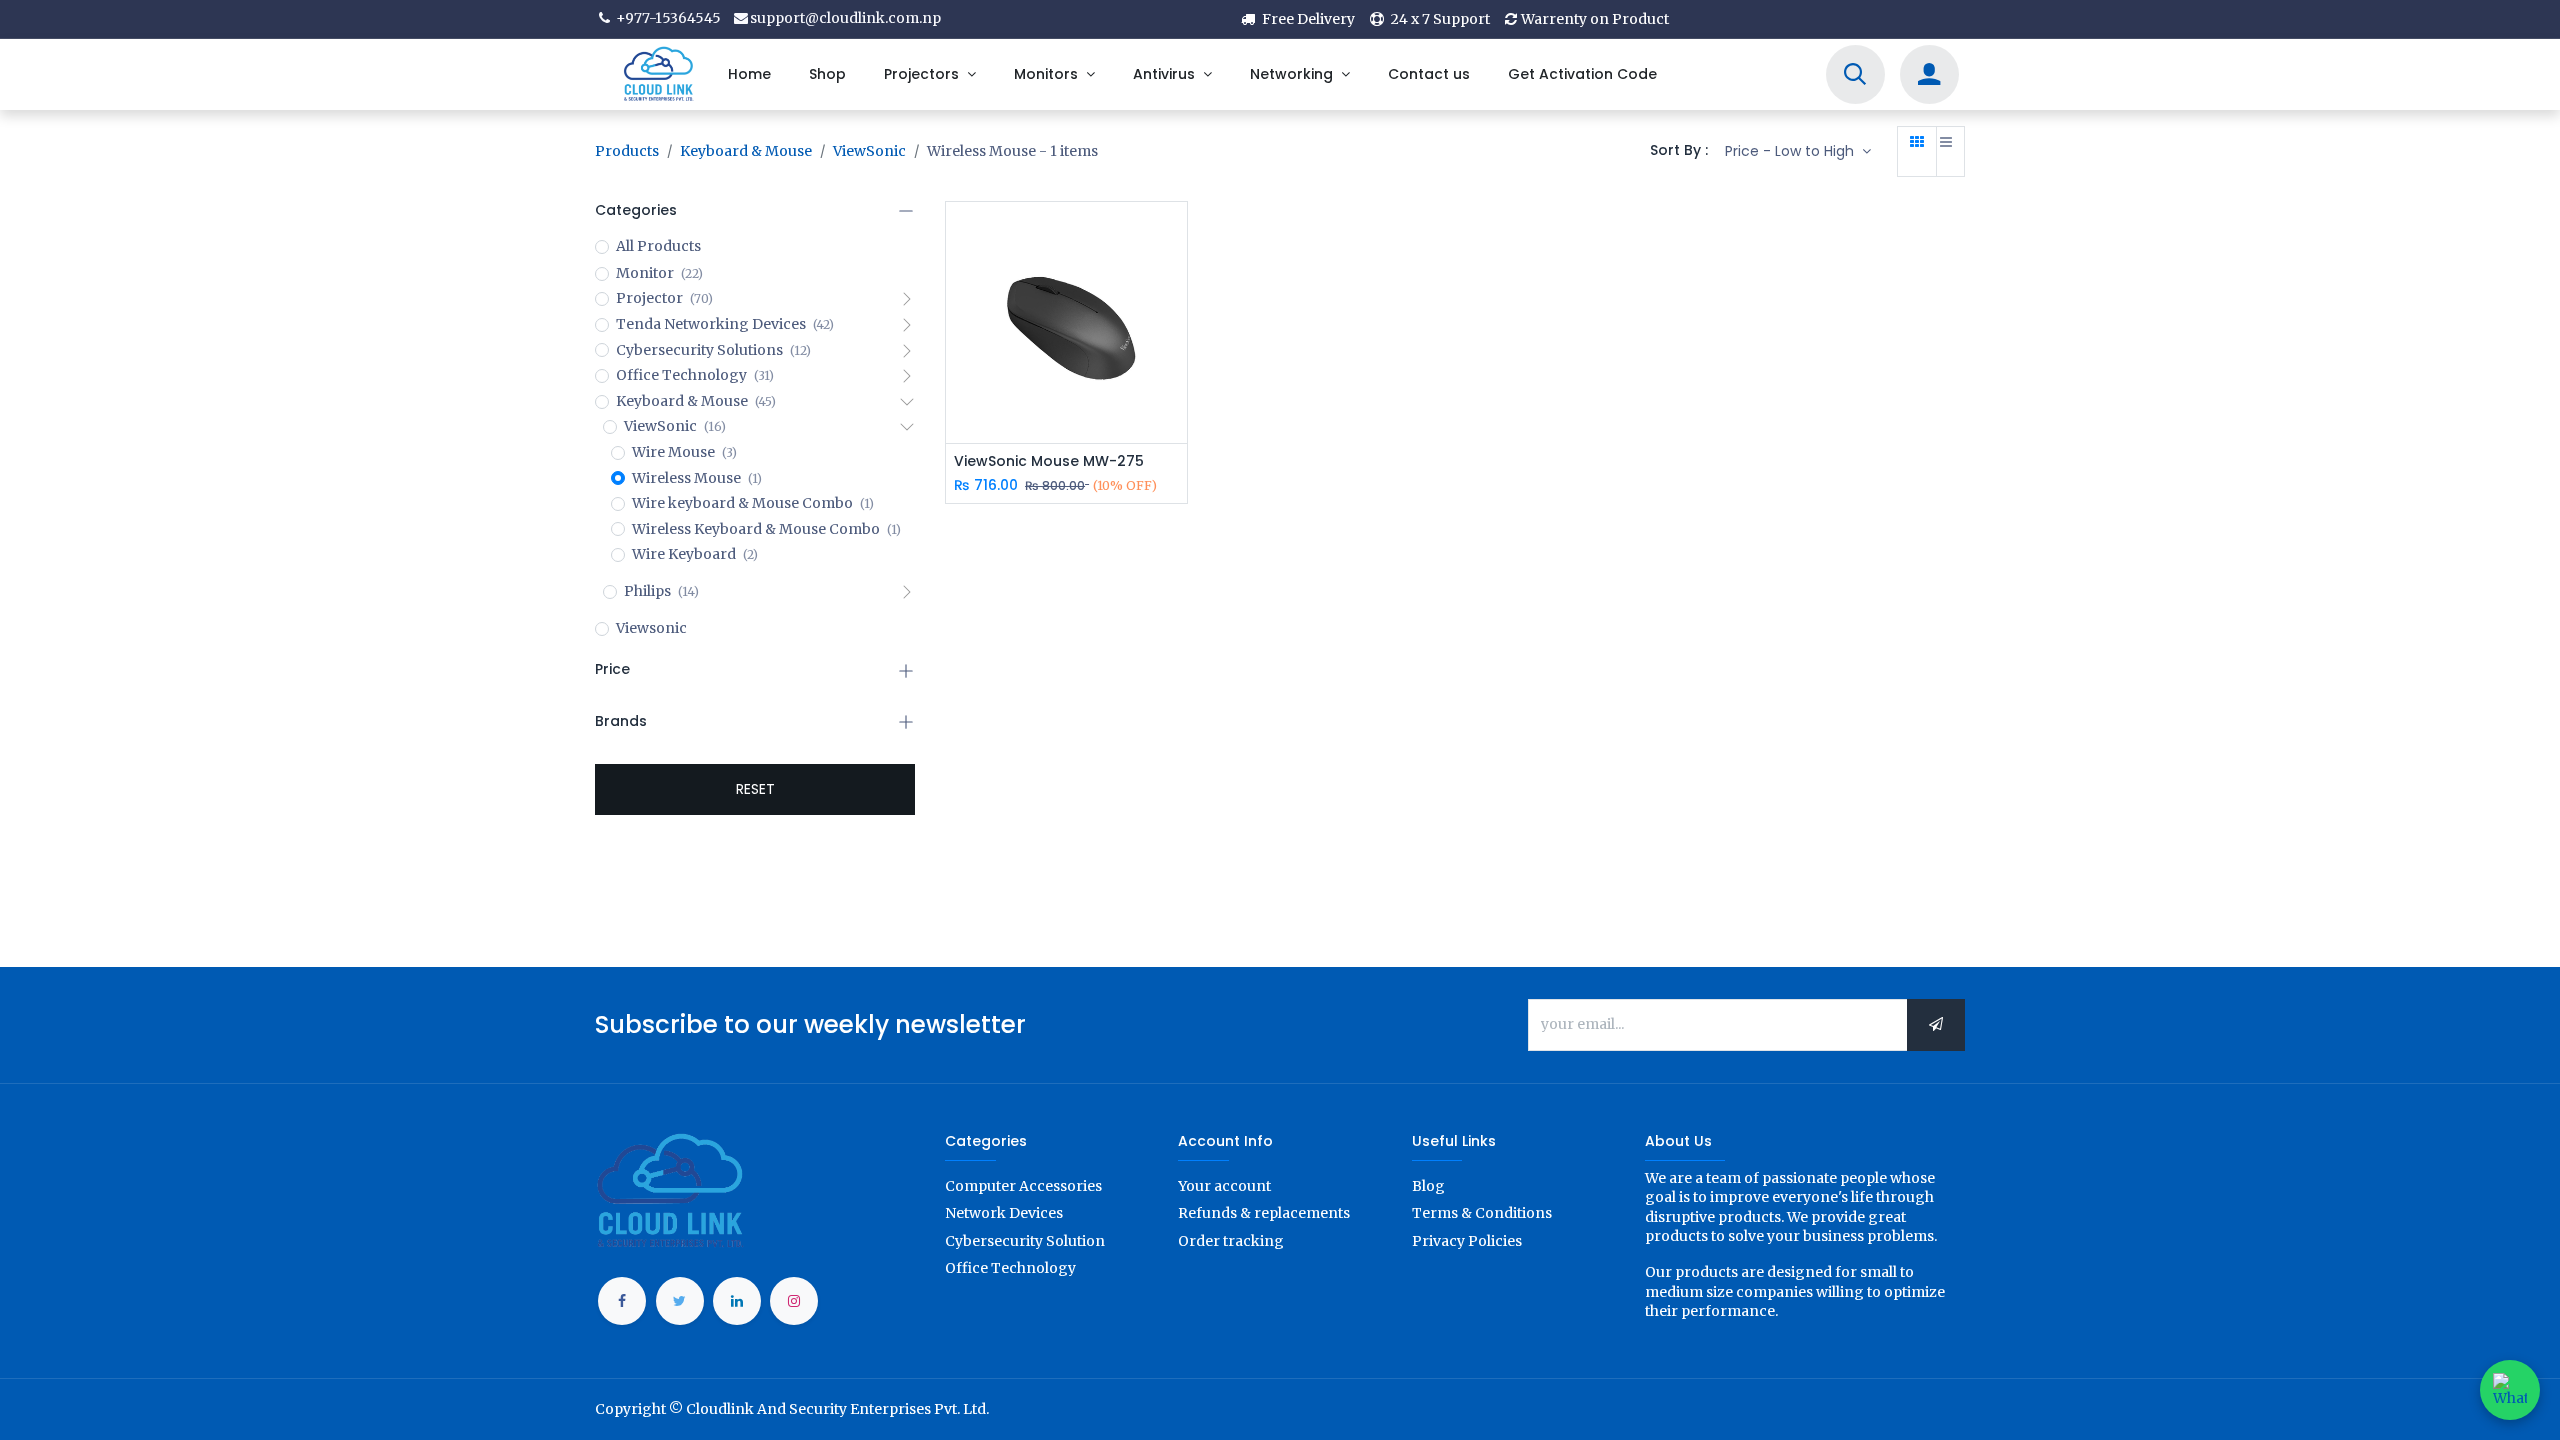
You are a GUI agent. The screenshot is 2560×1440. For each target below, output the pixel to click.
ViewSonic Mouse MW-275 (1049, 461)
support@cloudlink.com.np (845, 18)
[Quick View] (1174, 234)
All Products (658, 246)
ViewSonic (869, 151)
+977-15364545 (667, 18)
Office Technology (1010, 1268)
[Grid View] (1917, 152)
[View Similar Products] (1174, 369)
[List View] (1946, 152)
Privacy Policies (1467, 1241)
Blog (1428, 1186)
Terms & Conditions (1482, 1213)
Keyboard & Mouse (746, 151)
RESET (755, 789)
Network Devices (1004, 1213)
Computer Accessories (1023, 1186)
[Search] (1855, 77)
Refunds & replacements (1264, 1213)
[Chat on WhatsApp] (2510, 1390)
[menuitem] (748, 74)
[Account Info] (1929, 77)
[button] (1798, 152)
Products (627, 151)
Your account (1224, 1186)
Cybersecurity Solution (1025, 1241)
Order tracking (1231, 1241)
